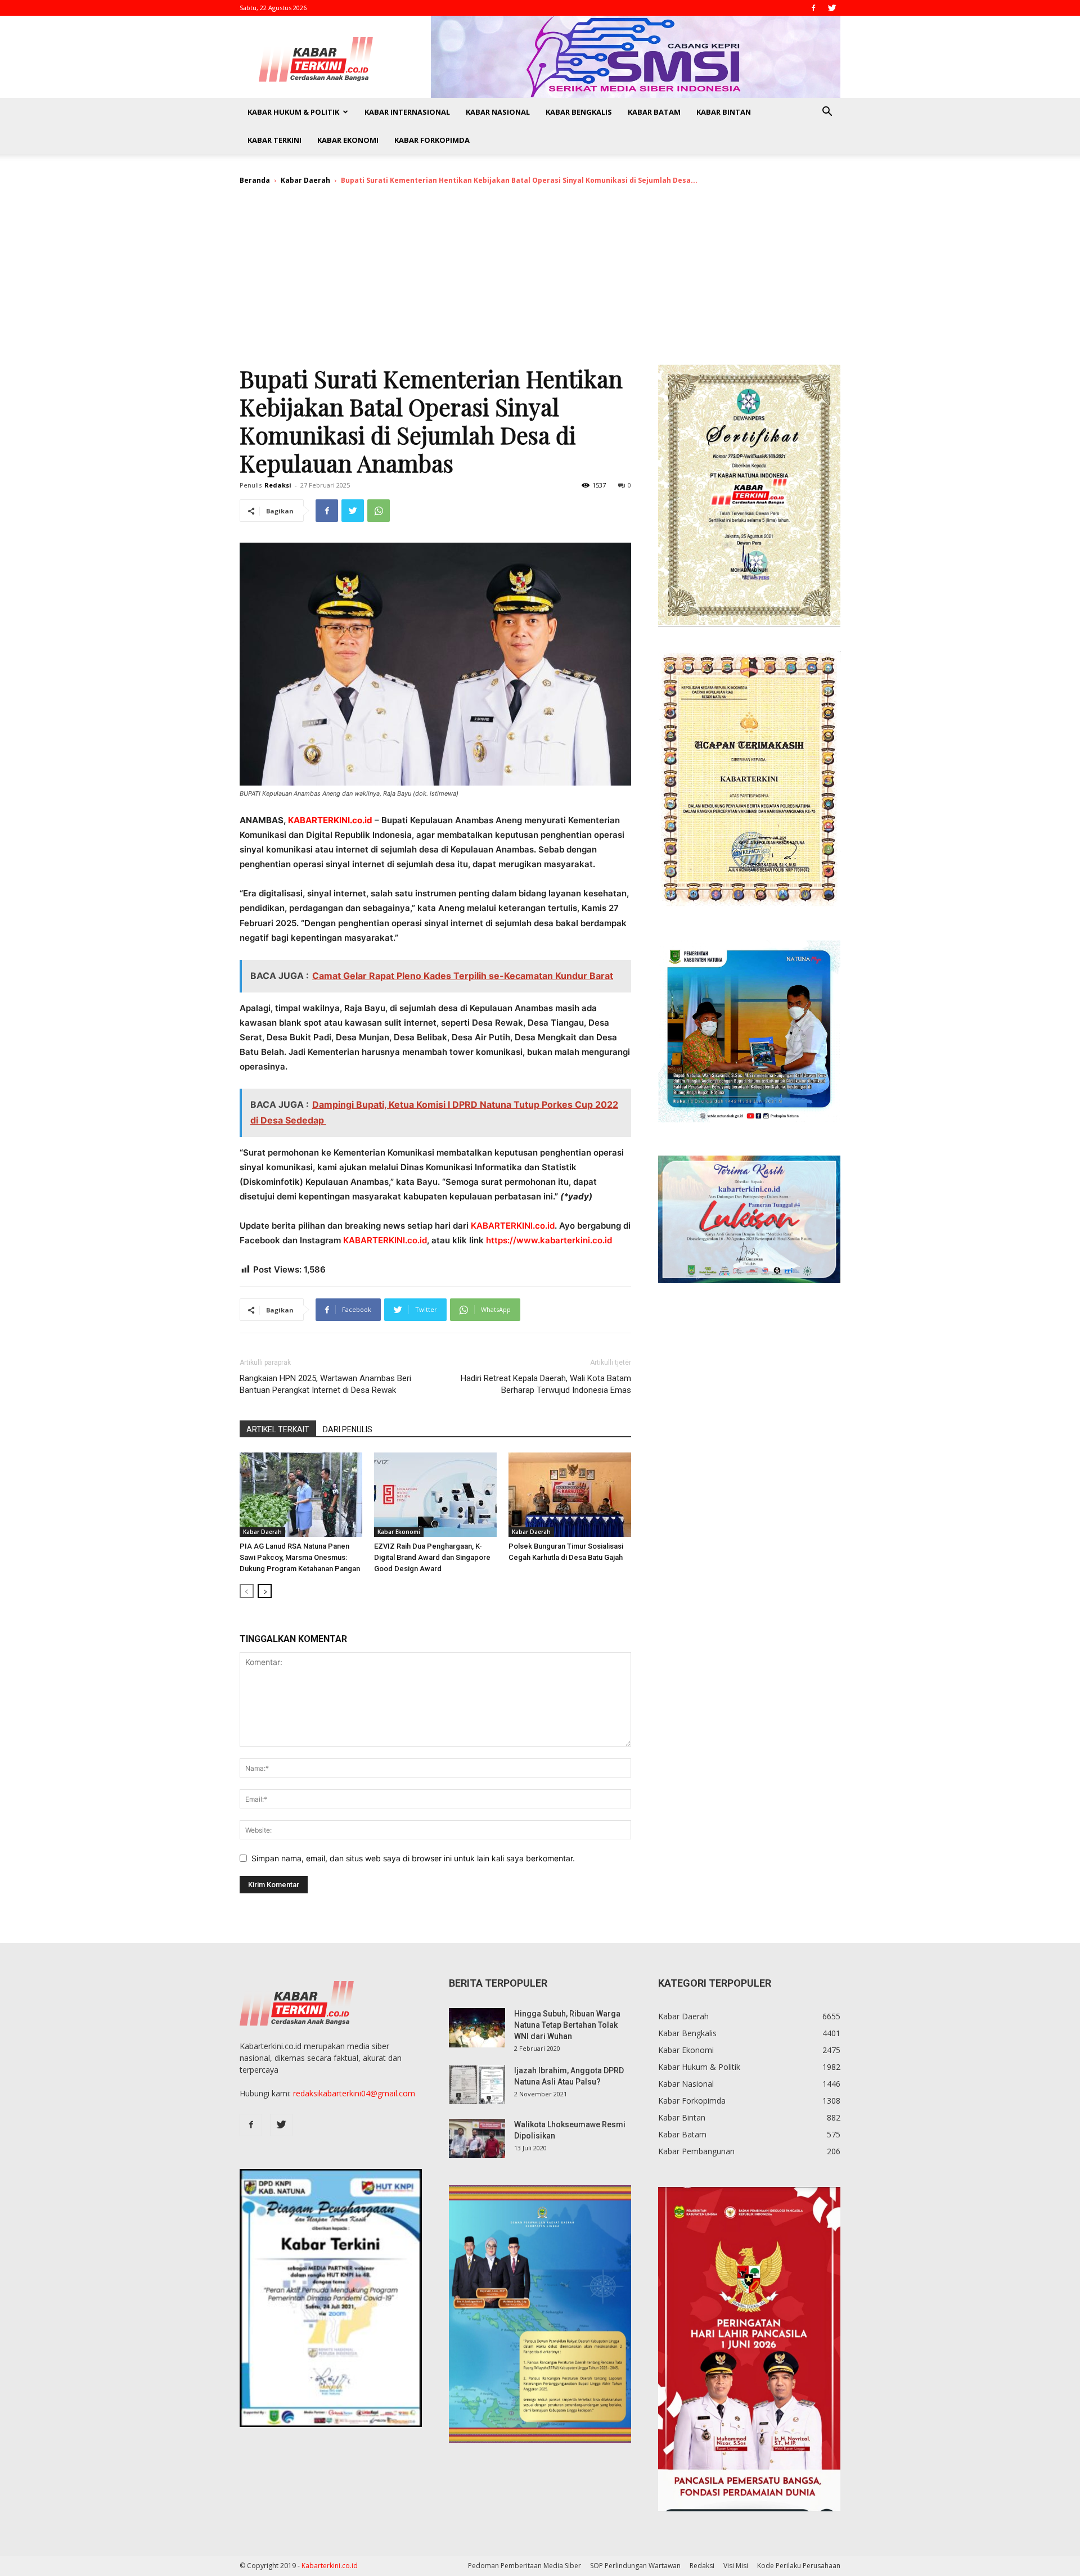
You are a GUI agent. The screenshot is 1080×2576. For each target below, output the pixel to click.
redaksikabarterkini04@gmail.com (354, 2093)
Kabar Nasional (498, 112)
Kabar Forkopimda (432, 140)
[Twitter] (832, 8)
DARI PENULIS (348, 1429)
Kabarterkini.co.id (330, 2566)
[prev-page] (247, 1591)
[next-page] (265, 1591)
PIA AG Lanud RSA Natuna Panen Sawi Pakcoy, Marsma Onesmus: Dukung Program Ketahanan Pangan (300, 1557)
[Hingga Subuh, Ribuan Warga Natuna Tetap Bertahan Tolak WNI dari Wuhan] (477, 2028)
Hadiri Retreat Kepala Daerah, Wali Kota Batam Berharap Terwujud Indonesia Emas (546, 1384)
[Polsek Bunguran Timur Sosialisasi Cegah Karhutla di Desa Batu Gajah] (570, 1495)
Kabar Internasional (407, 112)
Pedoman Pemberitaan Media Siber (525, 2566)
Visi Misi (736, 2566)
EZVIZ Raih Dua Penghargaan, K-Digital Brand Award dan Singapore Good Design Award (432, 1557)
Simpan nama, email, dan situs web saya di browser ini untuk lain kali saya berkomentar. (413, 1858)
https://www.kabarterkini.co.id (549, 1240)
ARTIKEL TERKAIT (278, 1429)
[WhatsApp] (379, 511)
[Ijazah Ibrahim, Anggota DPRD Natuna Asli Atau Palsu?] (477, 2085)
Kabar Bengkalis (579, 112)
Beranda (255, 180)
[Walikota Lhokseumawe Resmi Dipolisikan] (477, 2139)
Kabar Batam (654, 112)
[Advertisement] (540, 280)
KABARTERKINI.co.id (330, 820)
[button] (827, 113)
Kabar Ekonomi (348, 140)
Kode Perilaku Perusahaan (799, 2566)
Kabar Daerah (305, 180)
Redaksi (278, 485)
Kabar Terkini (274, 140)
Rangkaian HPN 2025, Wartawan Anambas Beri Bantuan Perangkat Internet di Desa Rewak (325, 1384)
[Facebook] (813, 8)
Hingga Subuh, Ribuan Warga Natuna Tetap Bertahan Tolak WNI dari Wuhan (567, 2025)
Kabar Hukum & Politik (293, 112)
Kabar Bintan (724, 112)
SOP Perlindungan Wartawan (635, 2566)
